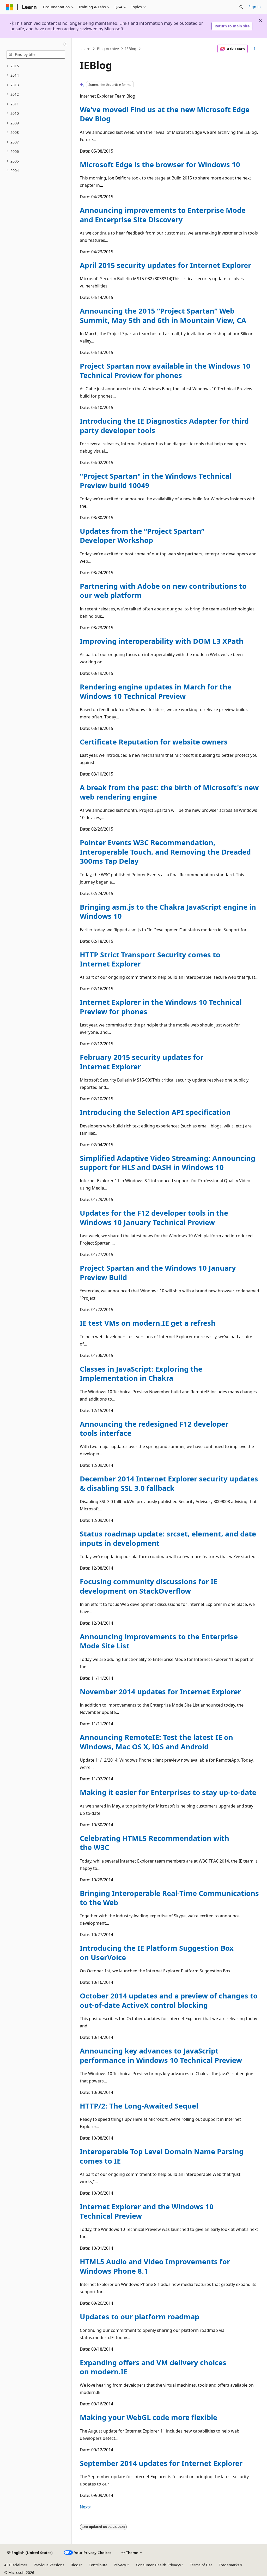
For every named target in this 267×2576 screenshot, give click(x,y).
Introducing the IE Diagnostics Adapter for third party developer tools (164, 425)
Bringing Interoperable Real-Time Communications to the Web (169, 1898)
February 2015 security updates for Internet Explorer (142, 1062)
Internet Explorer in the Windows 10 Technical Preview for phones (161, 1007)
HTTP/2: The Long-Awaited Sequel (139, 2106)
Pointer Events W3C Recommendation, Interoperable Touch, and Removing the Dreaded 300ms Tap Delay (165, 852)
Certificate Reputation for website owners (154, 742)
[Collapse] (65, 44)
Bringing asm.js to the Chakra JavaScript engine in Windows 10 (168, 911)
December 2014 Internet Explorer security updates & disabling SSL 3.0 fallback (169, 1483)
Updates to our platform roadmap (139, 2317)
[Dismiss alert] (261, 21)
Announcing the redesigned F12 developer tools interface (154, 1428)
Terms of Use (201, 2565)
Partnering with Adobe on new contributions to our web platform (163, 591)
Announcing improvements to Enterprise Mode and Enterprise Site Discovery (163, 215)
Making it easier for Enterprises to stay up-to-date (168, 1792)
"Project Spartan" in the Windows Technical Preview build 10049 (156, 481)
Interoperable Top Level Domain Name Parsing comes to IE (162, 2156)
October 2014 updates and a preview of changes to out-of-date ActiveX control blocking (169, 2000)
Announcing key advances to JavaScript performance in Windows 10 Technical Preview (161, 2055)
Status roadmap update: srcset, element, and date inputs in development (168, 1538)
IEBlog (131, 49)
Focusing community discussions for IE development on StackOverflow (149, 1586)
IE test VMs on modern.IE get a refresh (148, 1323)
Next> (86, 2507)
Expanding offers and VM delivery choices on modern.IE (153, 2367)
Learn (86, 49)
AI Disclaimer (16, 2565)
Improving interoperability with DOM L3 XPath (162, 641)
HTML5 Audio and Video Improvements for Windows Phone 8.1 (155, 2266)
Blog (75, 2565)
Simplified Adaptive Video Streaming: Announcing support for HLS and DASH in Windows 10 (168, 1163)
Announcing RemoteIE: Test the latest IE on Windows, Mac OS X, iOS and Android (156, 1742)
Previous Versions (49, 2565)
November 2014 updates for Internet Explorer (160, 1692)
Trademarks (229, 2565)
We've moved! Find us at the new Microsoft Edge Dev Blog (165, 114)
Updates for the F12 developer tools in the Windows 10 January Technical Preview (154, 1217)
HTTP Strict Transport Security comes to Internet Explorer (150, 959)
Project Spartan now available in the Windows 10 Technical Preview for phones (165, 370)
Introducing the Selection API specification (155, 1112)
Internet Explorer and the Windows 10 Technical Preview (147, 2211)
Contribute (98, 2565)
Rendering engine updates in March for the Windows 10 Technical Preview (156, 691)
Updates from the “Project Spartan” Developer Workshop (142, 536)
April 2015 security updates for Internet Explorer (165, 265)
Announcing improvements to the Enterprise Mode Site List (159, 1641)
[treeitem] (36, 66)
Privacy (120, 2565)
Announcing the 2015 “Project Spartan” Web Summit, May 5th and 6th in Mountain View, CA (163, 315)
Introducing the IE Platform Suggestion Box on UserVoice (157, 1953)
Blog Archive (108, 49)
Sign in (255, 7)
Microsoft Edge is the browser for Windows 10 (160, 164)
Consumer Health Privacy (158, 2565)
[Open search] (241, 7)
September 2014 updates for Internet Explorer (161, 2463)
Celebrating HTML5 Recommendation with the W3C (154, 1843)
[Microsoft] (10, 7)
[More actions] (254, 49)
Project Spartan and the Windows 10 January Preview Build (158, 1272)
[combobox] (36, 55)
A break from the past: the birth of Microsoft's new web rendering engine (169, 792)
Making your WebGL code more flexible (148, 2417)
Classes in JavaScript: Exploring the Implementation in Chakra (141, 1373)
